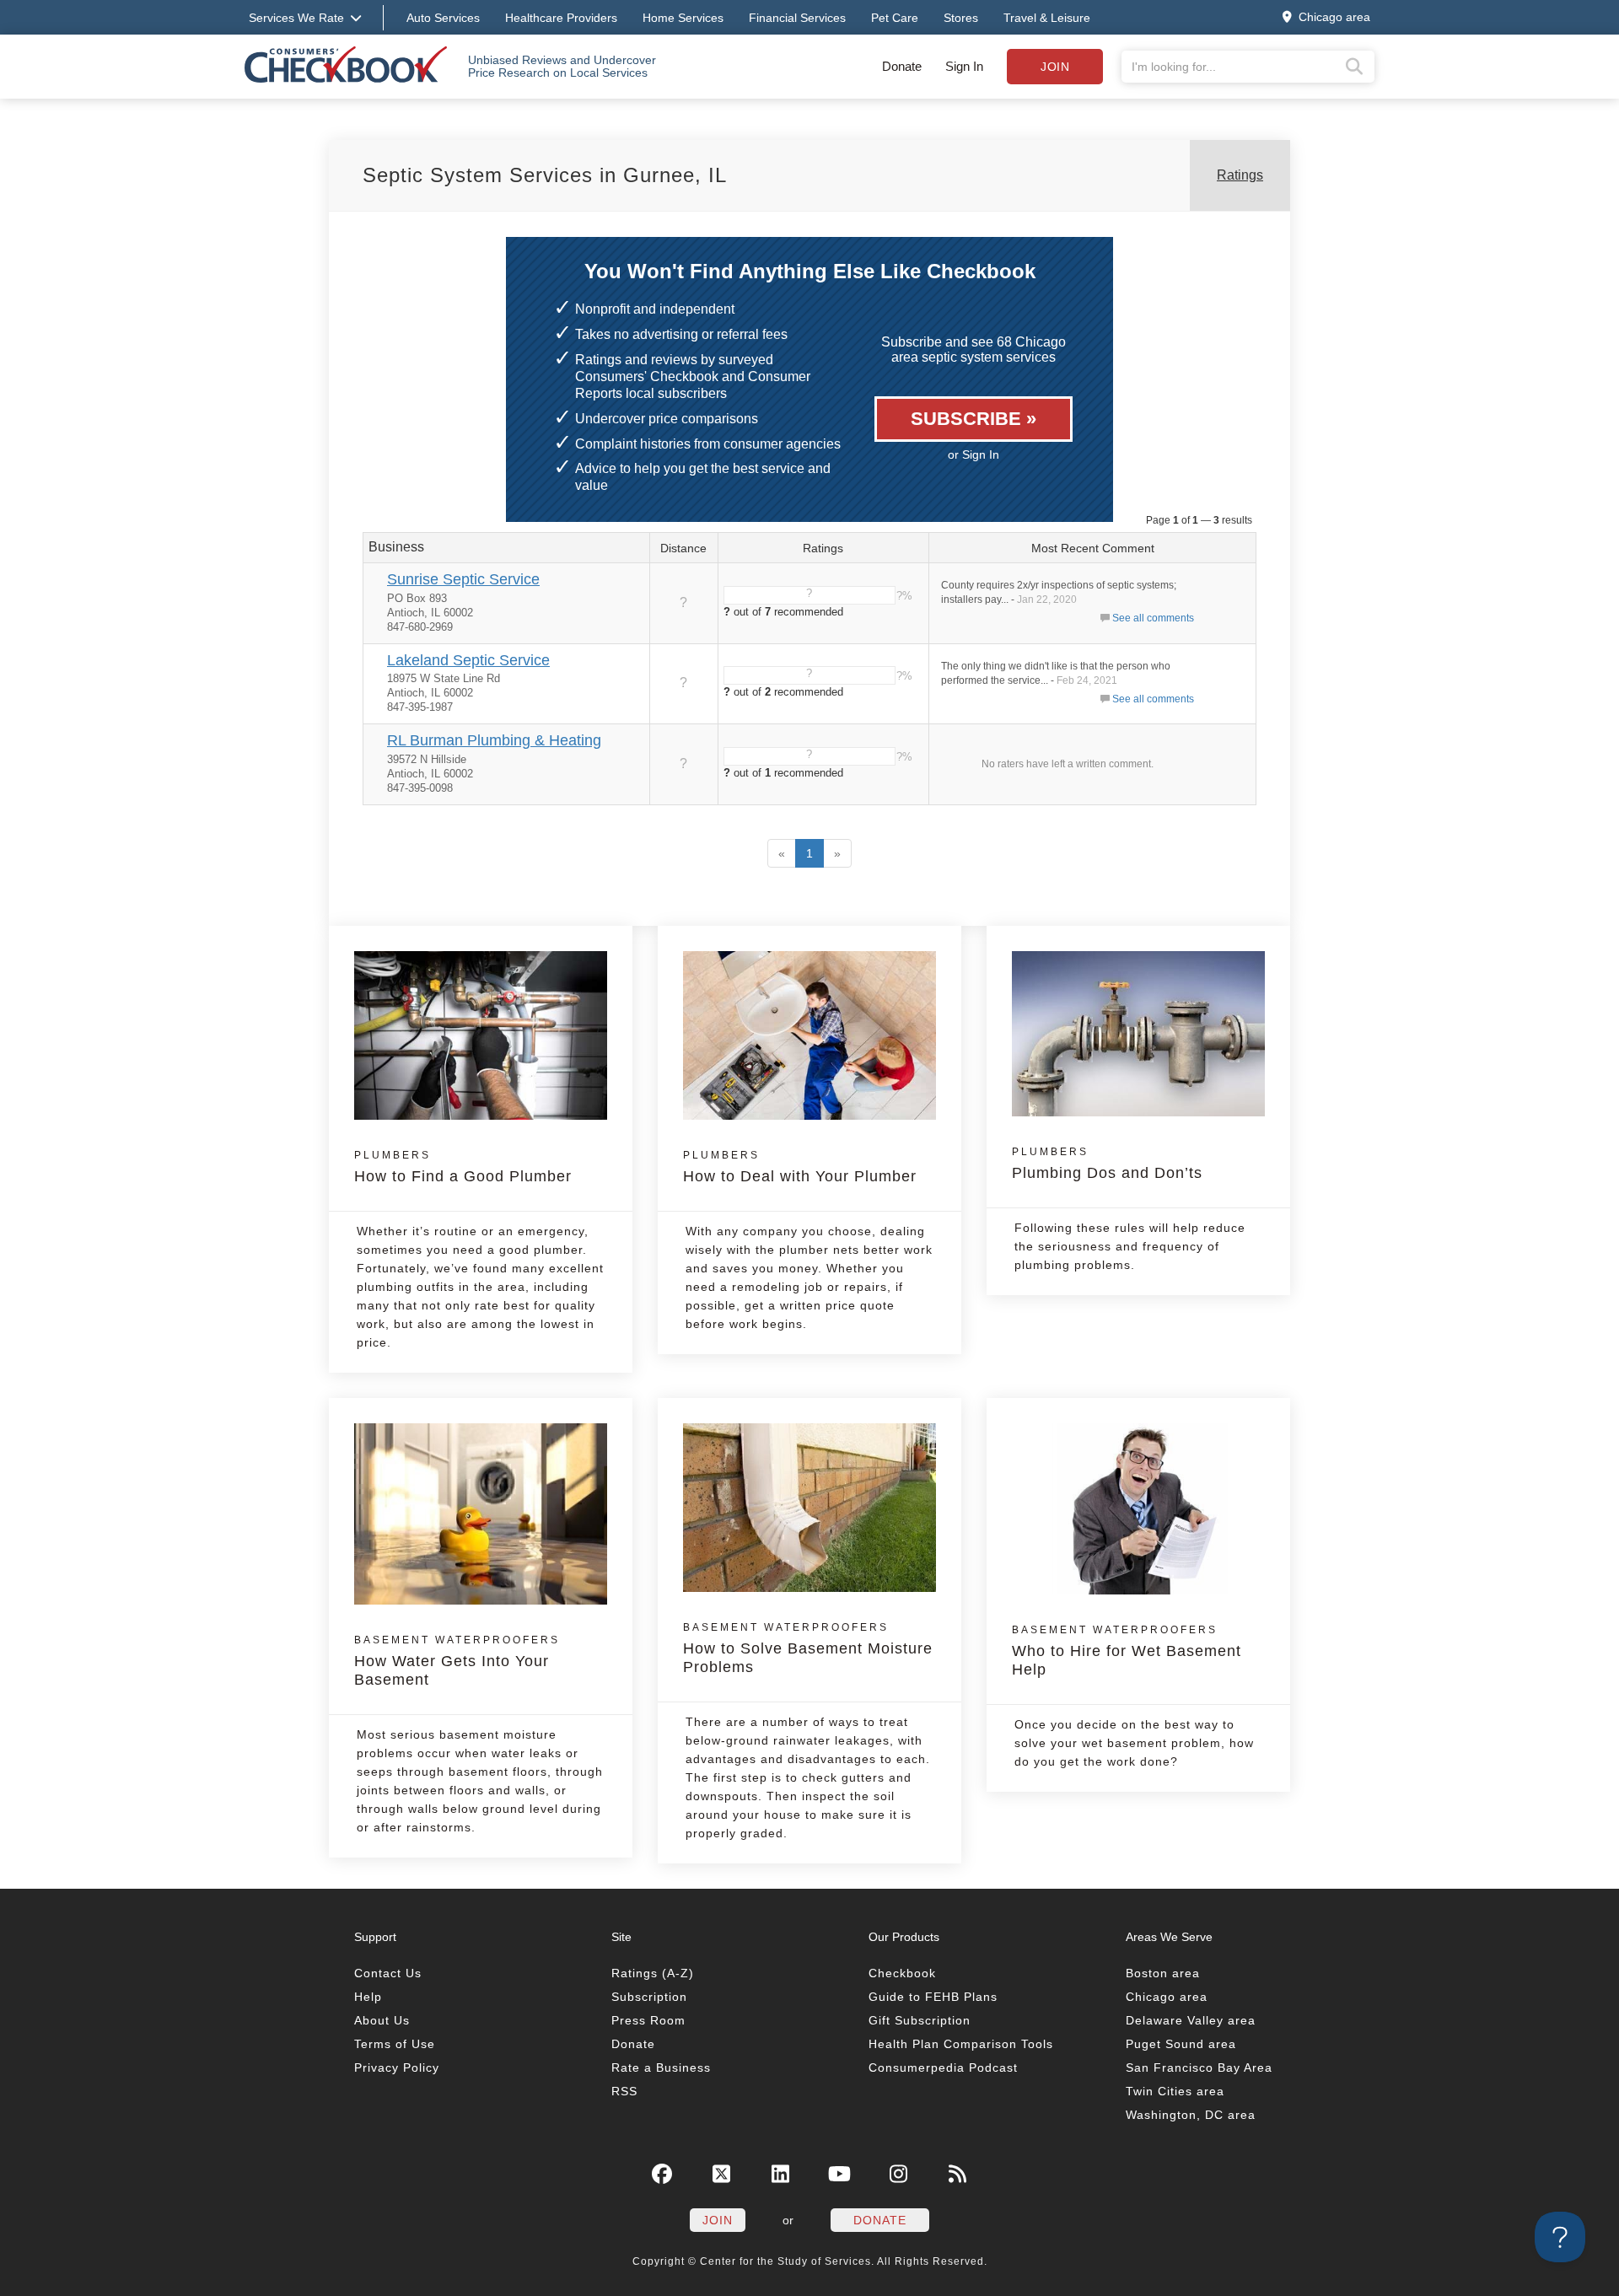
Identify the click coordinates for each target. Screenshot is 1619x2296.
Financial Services (797, 18)
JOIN (718, 2220)
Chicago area (1167, 1997)
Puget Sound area (1181, 2044)
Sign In (964, 66)
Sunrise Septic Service (463, 579)
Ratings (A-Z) (653, 1973)
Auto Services (443, 18)
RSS (624, 2091)
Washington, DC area (1191, 2115)
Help (368, 1997)
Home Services (683, 18)
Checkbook (902, 1973)
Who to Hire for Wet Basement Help (1127, 1651)
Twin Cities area (1175, 2091)
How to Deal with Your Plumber (800, 1167)
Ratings (1240, 175)
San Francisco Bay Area (1199, 2067)
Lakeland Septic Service (468, 660)
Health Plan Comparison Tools (961, 2044)
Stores (961, 18)
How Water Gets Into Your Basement (457, 1661)
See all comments (1153, 618)
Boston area (1163, 1973)
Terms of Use (395, 2044)
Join (1055, 67)
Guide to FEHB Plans (933, 1997)
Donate (902, 66)
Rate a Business (661, 2067)
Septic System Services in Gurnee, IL (545, 175)
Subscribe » (974, 419)
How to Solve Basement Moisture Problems (808, 1648)
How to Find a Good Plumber (463, 1167)
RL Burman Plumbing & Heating (494, 740)
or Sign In (974, 454)
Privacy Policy (397, 2067)
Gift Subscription (920, 2020)
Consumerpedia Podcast (943, 2067)
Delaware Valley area (1191, 2020)
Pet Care (895, 18)
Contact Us (388, 1973)
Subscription (649, 1997)
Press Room (648, 2020)
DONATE (880, 2220)
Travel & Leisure (1047, 18)
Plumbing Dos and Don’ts (1107, 1164)
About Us (382, 2020)
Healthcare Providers (561, 18)
